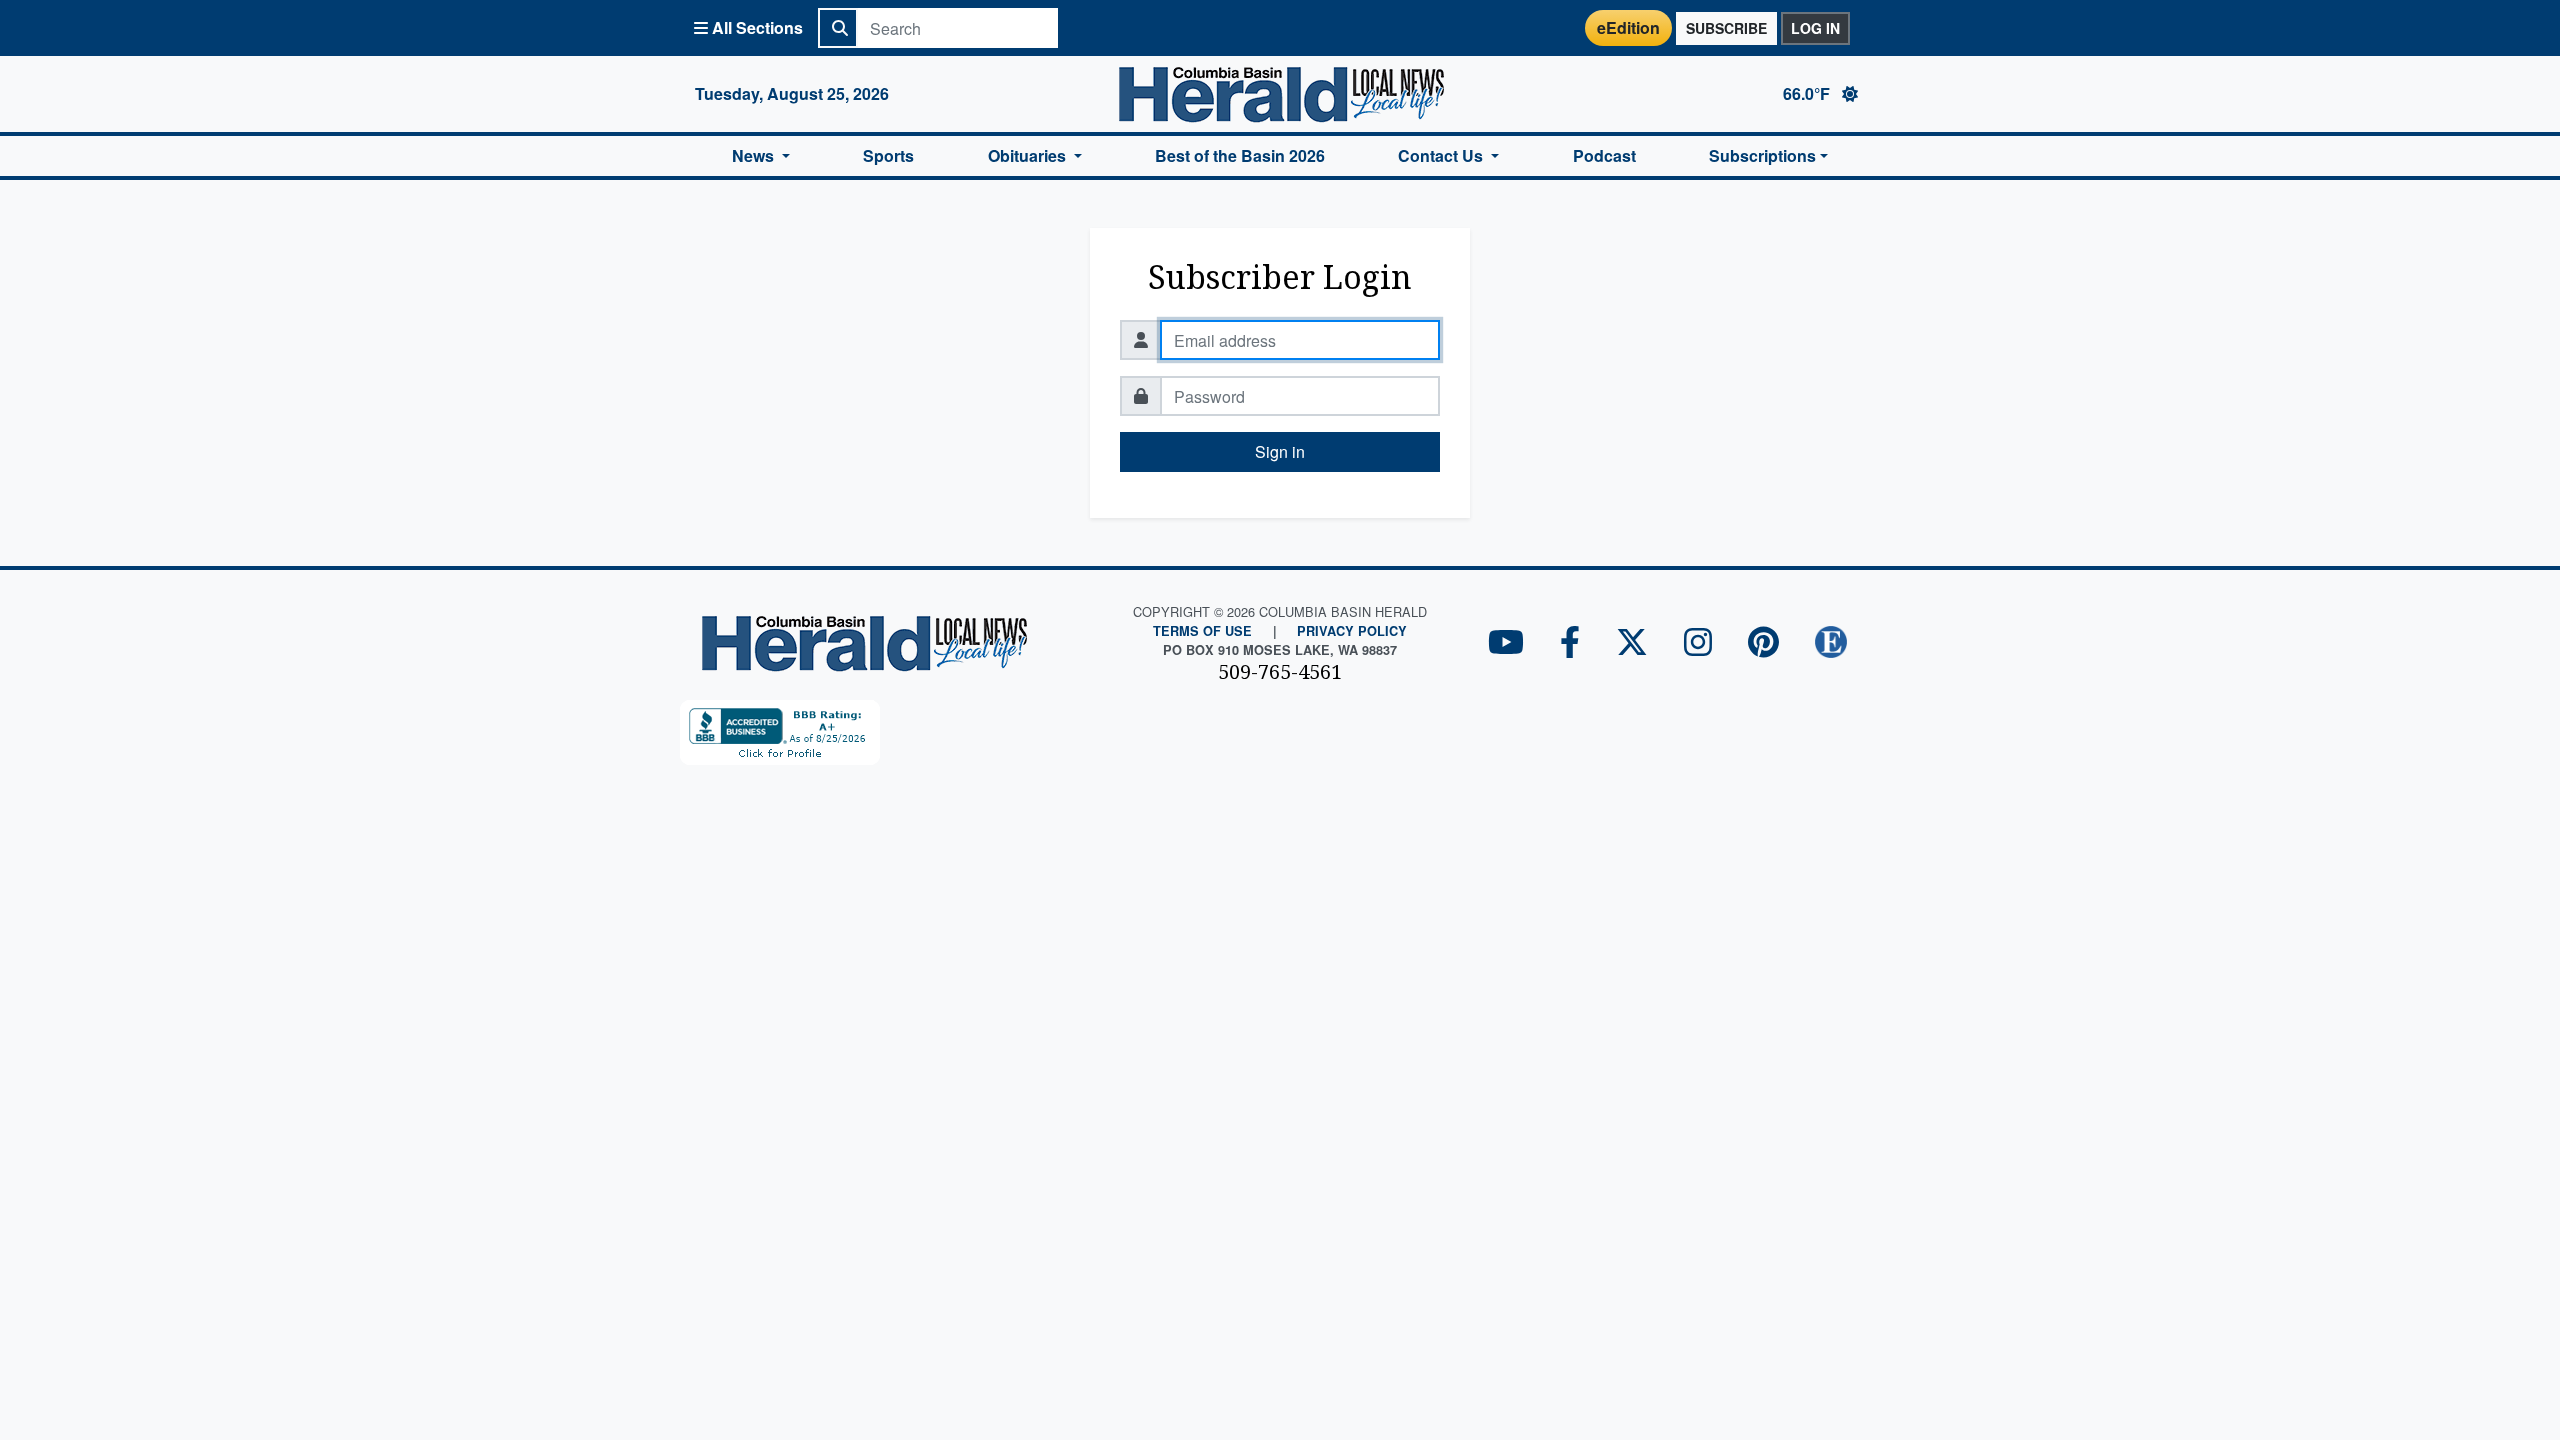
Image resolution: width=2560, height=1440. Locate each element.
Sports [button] (888, 155)
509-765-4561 (1280, 671)
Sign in (1280, 451)
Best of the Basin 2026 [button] (1240, 155)
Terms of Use (1202, 631)
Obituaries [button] (1029, 155)
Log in (1815, 28)
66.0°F (1808, 93)
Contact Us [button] (1442, 155)
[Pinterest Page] (1763, 643)
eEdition (1628, 27)
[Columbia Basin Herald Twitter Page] (1632, 643)
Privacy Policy (1352, 631)
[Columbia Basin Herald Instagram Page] (1698, 643)
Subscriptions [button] (1762, 155)
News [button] (755, 155)
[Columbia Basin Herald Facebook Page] (1570, 643)
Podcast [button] (1604, 155)
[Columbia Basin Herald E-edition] (1831, 643)
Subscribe (1726, 28)
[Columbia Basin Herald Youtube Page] (1506, 643)
